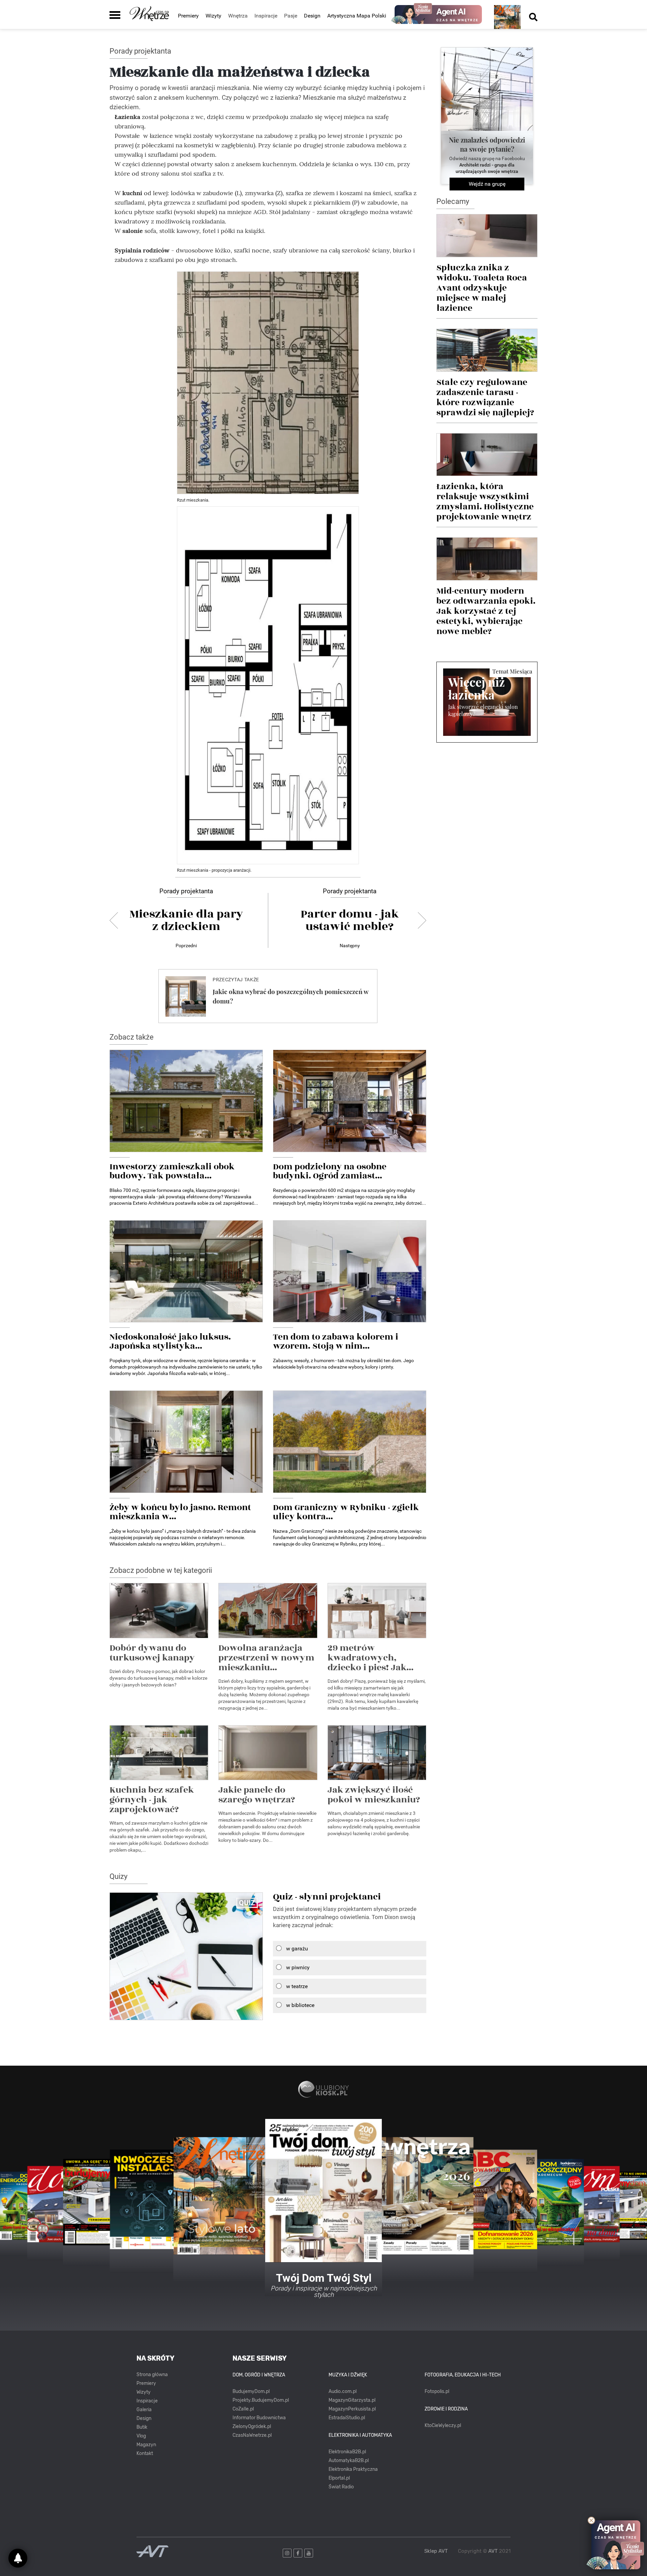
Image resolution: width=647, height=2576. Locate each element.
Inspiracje (147, 2401)
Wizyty (213, 16)
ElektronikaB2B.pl (347, 2452)
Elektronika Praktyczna (353, 2469)
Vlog (141, 2436)
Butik (142, 2427)
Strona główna (152, 2375)
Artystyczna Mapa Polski (357, 16)
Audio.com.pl (343, 2391)
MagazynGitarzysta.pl (352, 2400)
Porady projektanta (140, 51)
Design (312, 16)
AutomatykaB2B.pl (349, 2461)
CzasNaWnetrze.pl (252, 2435)
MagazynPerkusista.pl (352, 2409)
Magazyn (146, 2445)
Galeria (144, 2410)
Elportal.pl (339, 2478)
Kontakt (145, 2453)
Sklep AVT (436, 2551)
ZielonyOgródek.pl (252, 2427)
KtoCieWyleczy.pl (443, 2425)
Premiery (188, 16)
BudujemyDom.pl (251, 2391)
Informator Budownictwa (259, 2418)
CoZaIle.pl (243, 2409)
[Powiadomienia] (18, 2558)
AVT (493, 2551)
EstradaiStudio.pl (347, 2418)
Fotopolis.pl (437, 2391)
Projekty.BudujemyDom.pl (261, 2400)
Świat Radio (341, 2487)
